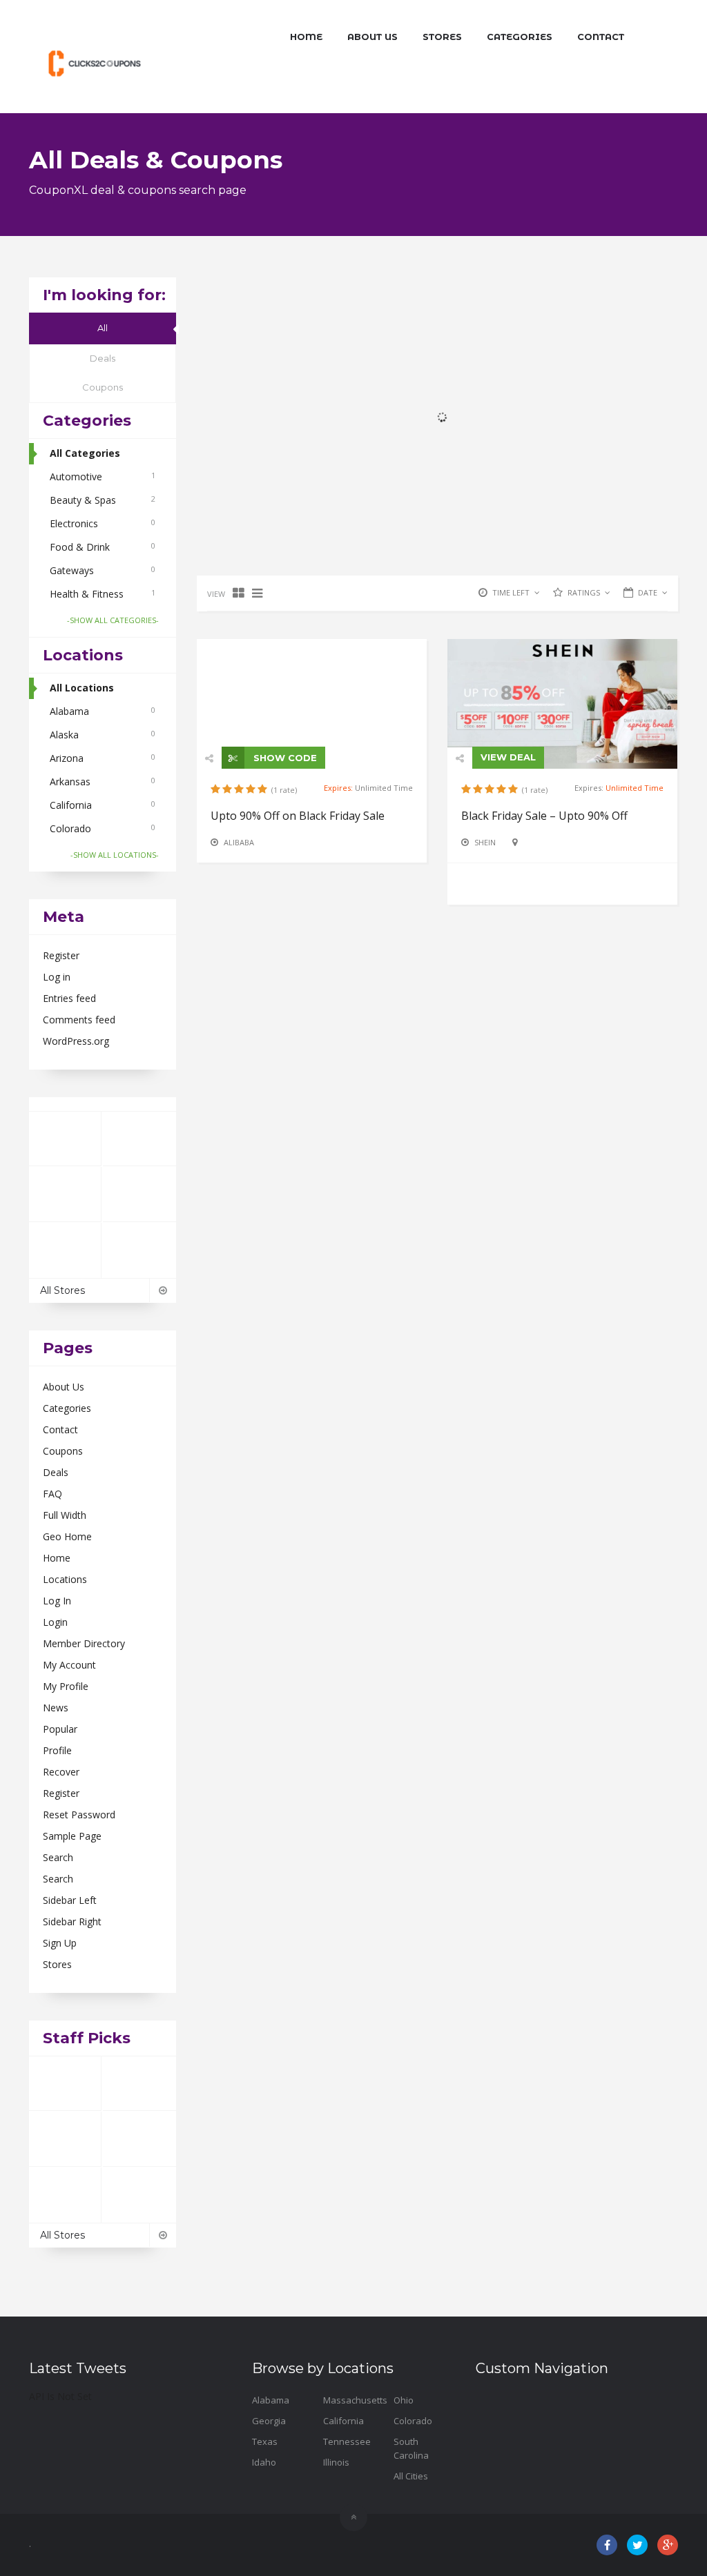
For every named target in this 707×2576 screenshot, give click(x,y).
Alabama (103, 711)
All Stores (62, 1290)
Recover (61, 1772)
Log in (57, 977)
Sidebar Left (70, 1900)
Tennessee (347, 2441)
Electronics (103, 523)
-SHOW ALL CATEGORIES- (113, 620)
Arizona (103, 758)
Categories (520, 37)
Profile (57, 1750)
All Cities (411, 2476)
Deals (103, 358)
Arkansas (103, 781)
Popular (60, 1729)
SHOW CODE (284, 758)
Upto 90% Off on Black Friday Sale (298, 816)
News (56, 1708)
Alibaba (239, 842)
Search (58, 1857)
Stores (442, 37)
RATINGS (584, 592)
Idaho (264, 2462)
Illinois (336, 2462)
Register (61, 955)
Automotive (103, 476)
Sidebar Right (72, 1921)
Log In (57, 1601)
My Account (69, 1665)
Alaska (103, 735)
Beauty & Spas (103, 500)
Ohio (404, 2400)
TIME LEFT (511, 592)
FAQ (52, 1494)
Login (55, 1622)
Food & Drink (103, 547)
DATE (648, 592)
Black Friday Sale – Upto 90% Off (544, 816)
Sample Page (72, 1836)
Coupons (103, 387)
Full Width (65, 1515)
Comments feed (79, 1020)
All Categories (85, 453)
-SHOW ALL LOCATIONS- (115, 855)
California (103, 805)
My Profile (66, 1686)
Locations (65, 1579)
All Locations (82, 688)
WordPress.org (76, 1041)
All (103, 328)
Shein (485, 842)
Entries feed (69, 998)
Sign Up (60, 1943)
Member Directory (84, 1643)
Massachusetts (355, 2400)
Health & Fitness (103, 594)
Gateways (103, 570)
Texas (265, 2441)
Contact (601, 37)
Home (306, 37)
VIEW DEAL (508, 757)
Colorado (103, 828)
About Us (372, 37)
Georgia (269, 2421)
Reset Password (79, 1815)
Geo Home (67, 1536)
